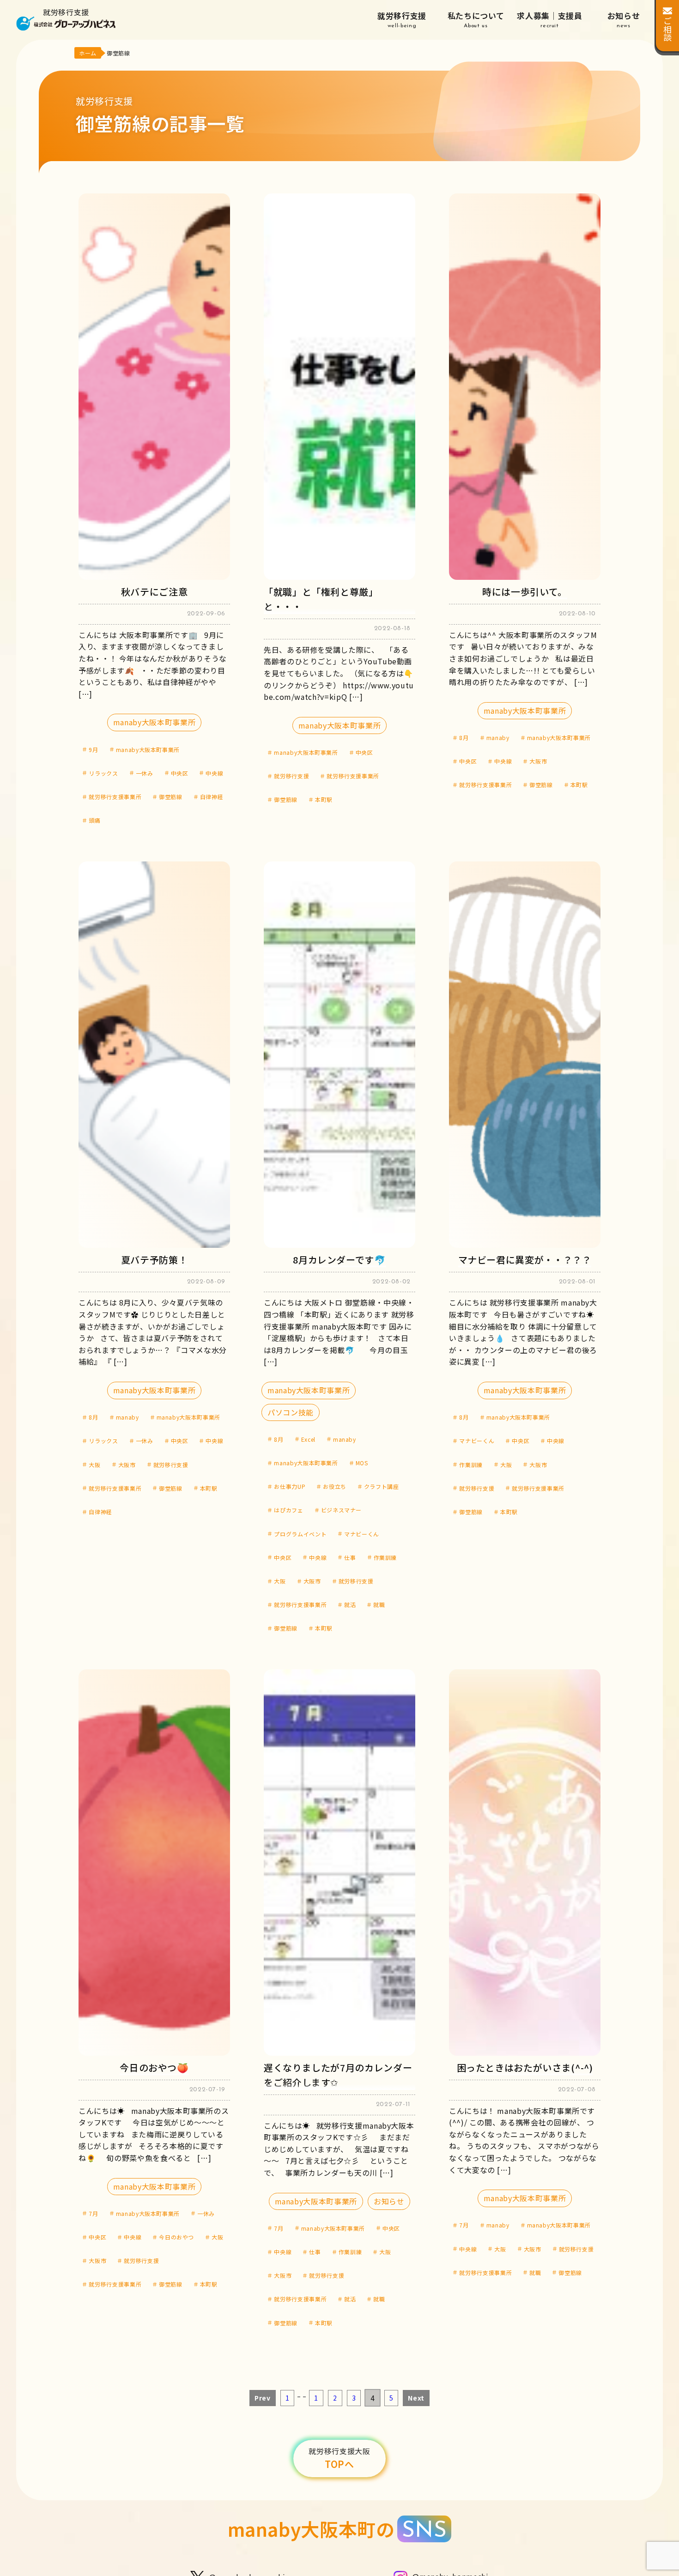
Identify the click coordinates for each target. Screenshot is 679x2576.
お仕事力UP (290, 1486)
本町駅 (324, 799)
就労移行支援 (402, 19)
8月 (464, 737)
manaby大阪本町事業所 (154, 722)
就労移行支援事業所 (115, 797)
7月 (93, 2213)
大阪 (94, 1465)
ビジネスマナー (341, 1510)
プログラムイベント (300, 1534)
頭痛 (94, 820)
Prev (263, 2398)
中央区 (180, 773)
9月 (93, 749)
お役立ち (335, 1486)
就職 (379, 1604)
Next (416, 2398)
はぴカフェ (288, 1510)
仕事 (350, 1557)
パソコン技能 (291, 1412)
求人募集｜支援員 (549, 19)
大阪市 (538, 761)
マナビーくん (362, 1534)
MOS (362, 1463)
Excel (308, 1439)
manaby (498, 737)
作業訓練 (385, 1557)
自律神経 (212, 797)
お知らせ (624, 19)
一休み (145, 773)
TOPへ (339, 2458)
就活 (350, 1604)
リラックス (103, 773)
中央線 (214, 773)
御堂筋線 (171, 797)
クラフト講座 (382, 1486)
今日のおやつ (176, 2237)
